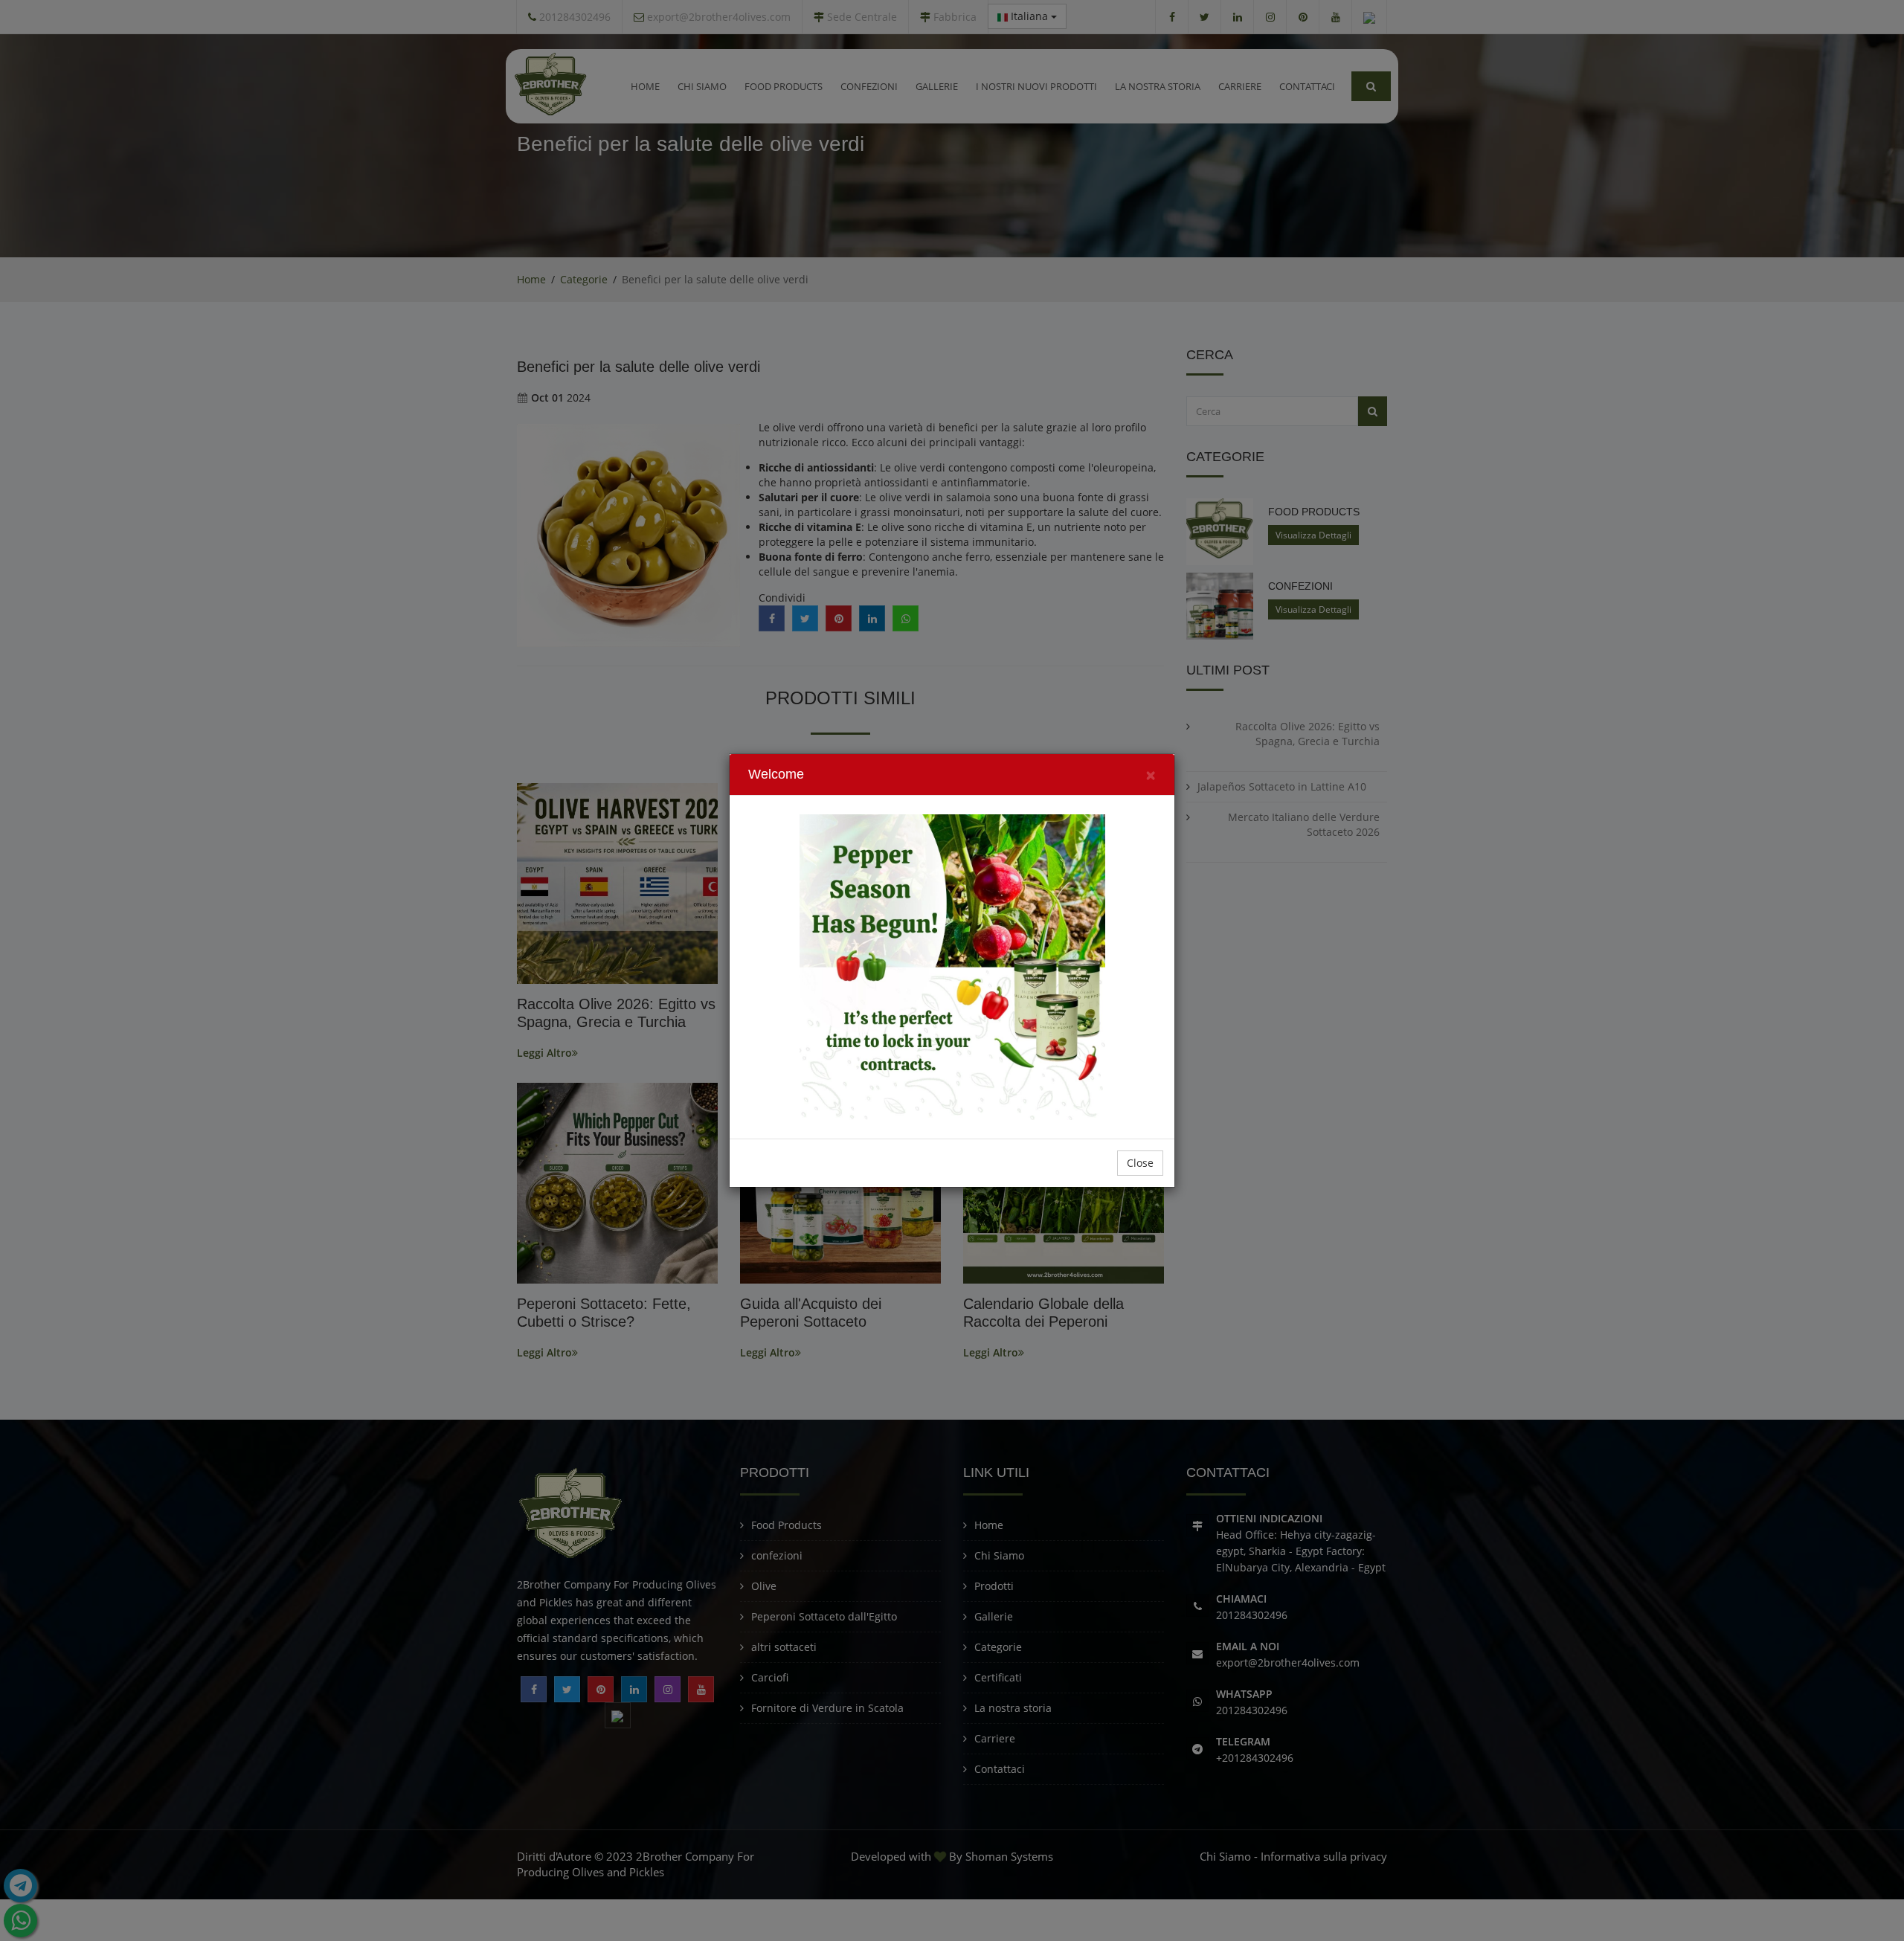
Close (1140, 1163)
